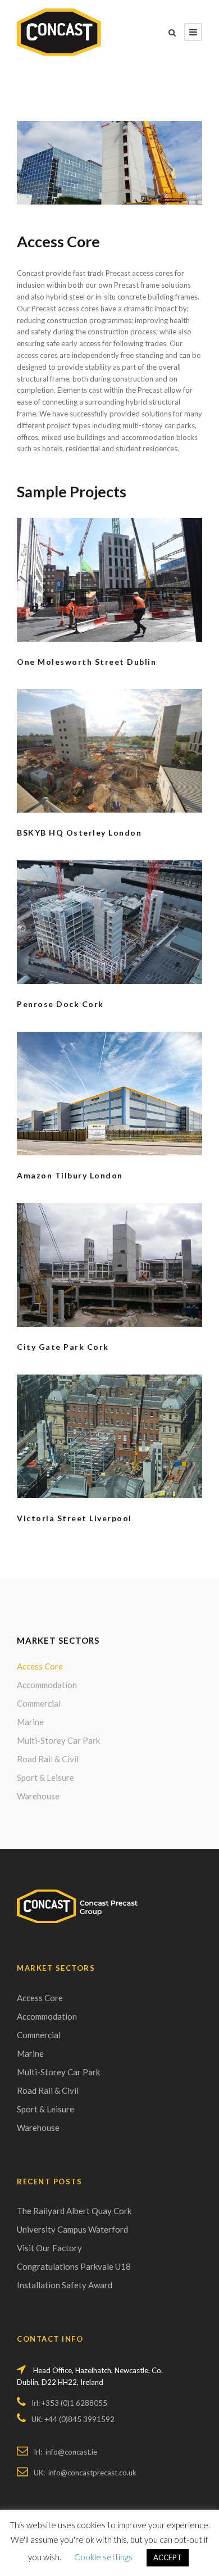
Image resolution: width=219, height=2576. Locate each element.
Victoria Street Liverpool (74, 1518)
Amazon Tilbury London (70, 1175)
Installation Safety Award (65, 2285)
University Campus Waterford (72, 2229)
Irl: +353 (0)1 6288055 (69, 2403)
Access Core (40, 1666)
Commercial (39, 1703)
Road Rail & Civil (48, 1759)
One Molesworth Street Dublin (86, 662)
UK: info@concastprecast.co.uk (85, 2473)
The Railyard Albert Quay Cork (74, 2211)
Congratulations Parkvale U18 (74, 2266)
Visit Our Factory (49, 2248)
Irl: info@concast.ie (65, 2452)
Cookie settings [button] (103, 2557)
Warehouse (38, 1796)
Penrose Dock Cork (60, 1004)
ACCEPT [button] (168, 2557)
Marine (30, 1722)
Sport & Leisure (45, 1777)
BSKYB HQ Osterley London (79, 833)
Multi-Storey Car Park (58, 1740)
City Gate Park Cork (63, 1347)
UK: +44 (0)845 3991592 (73, 2419)
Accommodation (47, 1685)
